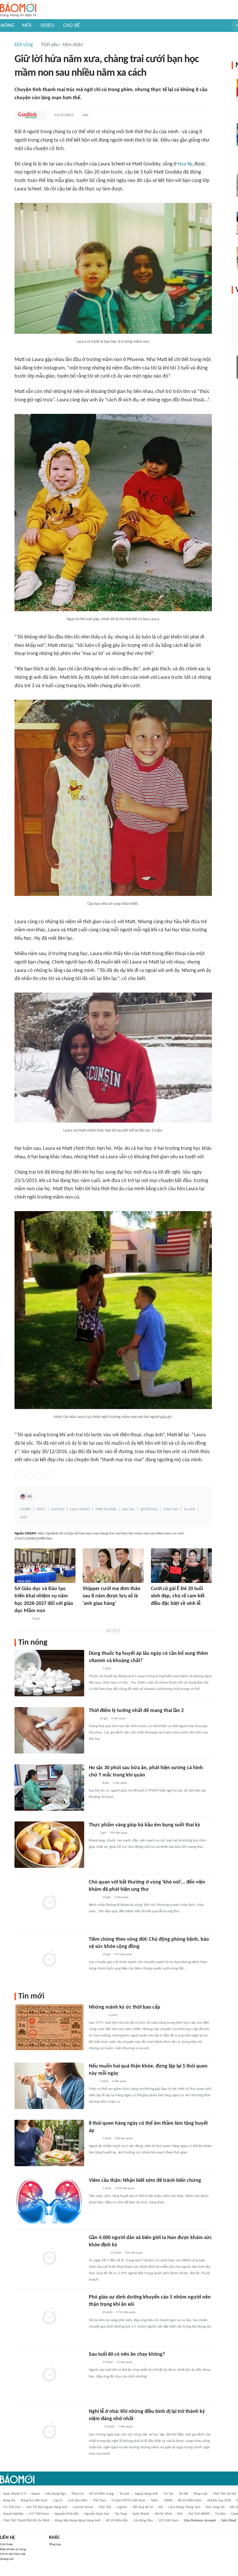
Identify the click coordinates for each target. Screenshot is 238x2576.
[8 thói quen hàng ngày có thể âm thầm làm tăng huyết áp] (49, 2143)
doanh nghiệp (13, 2514)
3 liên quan (118, 1719)
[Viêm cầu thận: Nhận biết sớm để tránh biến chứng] (49, 2200)
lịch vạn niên (78, 2501)
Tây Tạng (121, 2514)
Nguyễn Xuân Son (97, 2514)
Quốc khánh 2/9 (15, 2494)
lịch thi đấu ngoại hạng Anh (47, 2507)
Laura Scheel (80, 1509)
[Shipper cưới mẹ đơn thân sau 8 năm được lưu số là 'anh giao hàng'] (113, 1566)
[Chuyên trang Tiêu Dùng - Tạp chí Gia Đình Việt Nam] (95, 2427)
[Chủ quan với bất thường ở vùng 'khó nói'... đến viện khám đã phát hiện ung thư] (49, 1902)
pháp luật (201, 2494)
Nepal (36, 2494)
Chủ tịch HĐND (199, 2514)
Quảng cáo (7, 2559)
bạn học (129, 1509)
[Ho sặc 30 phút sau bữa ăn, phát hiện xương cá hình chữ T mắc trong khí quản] (49, 1787)
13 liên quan (125, 2362)
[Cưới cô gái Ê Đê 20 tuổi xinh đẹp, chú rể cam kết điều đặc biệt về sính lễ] (181, 1566)
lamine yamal (83, 2507)
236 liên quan (134, 2253)
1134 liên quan (125, 2188)
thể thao (99, 2501)
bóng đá (9, 2501)
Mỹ (29, 1497)
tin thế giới (12, 2507)
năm (155, 2501)
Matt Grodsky (106, 1509)
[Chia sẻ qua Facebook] (19, 1475)
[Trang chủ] (18, 10)
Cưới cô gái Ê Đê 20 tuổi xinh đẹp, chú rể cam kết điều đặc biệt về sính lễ (178, 1596)
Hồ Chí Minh (163, 2514)
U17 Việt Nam (39, 2514)
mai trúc (58, 1509)
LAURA (25, 1509)
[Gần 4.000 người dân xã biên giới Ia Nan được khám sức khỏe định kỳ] (49, 2257)
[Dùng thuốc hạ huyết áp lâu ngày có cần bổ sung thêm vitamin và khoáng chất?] (49, 1673)
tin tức (168, 2494)
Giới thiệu (7, 2545)
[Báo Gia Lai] (98, 2253)
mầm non (171, 1509)
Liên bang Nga (56, 2494)
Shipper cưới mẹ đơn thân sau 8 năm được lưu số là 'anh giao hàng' (112, 1596)
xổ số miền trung (101, 2494)
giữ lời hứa (149, 1509)
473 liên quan (123, 1954)
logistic (122, 2507)
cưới (24, 1517)
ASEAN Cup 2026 (219, 2501)
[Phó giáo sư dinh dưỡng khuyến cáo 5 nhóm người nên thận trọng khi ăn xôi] (49, 2317)
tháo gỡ (77, 2494)
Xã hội (184, 2494)
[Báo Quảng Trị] (97, 2015)
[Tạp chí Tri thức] (86, 1612)
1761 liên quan (126, 2312)
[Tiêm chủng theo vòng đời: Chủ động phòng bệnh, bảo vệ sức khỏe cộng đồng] (49, 1959)
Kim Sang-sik (215, 2507)
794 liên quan (118, 1833)
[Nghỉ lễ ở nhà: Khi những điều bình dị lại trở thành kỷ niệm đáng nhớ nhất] (49, 2431)
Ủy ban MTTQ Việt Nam (129, 2501)
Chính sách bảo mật (13, 2554)
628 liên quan (124, 2138)
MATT (41, 1509)
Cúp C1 (58, 2501)
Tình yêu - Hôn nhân (62, 45)
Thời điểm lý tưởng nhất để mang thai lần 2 (136, 1711)
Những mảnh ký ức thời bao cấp (125, 2007)
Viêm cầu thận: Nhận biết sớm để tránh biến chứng (145, 2181)
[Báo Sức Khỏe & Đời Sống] (94, 1669)
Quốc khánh (141, 2514)
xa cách (190, 1509)
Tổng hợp (55, 2545)
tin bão (220, 2514)
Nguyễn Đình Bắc (67, 2514)
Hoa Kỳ (185, 164)
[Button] (42, 115)
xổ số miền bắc (117, 2521)
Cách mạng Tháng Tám (184, 2507)
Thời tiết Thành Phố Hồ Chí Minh (26, 2521)
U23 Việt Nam (168, 2521)
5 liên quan (121, 1897)
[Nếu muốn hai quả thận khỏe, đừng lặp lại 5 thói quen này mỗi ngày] (49, 2086)
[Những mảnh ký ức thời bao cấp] (49, 2027)
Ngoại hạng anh (146, 2494)
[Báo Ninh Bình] (21, 1619)
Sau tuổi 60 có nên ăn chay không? (127, 2354)
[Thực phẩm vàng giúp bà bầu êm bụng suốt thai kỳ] (49, 1845)
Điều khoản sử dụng (13, 2549)
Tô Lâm (124, 2494)
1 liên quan (120, 1783)
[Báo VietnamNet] (156, 1612)
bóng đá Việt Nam (34, 2501)
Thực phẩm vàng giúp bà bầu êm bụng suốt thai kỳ (145, 1825)
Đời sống (24, 45)
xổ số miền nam (190, 2501)
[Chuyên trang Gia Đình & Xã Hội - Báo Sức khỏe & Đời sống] (27, 115)
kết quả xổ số (143, 2507)
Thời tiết (105, 2507)
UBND (168, 2501)
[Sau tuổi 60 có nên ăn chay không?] (49, 2374)
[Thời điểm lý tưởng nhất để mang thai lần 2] (49, 1730)
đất (180, 2514)
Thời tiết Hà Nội (225, 2494)
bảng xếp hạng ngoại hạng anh (78, 2521)
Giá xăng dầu (143, 2521)
